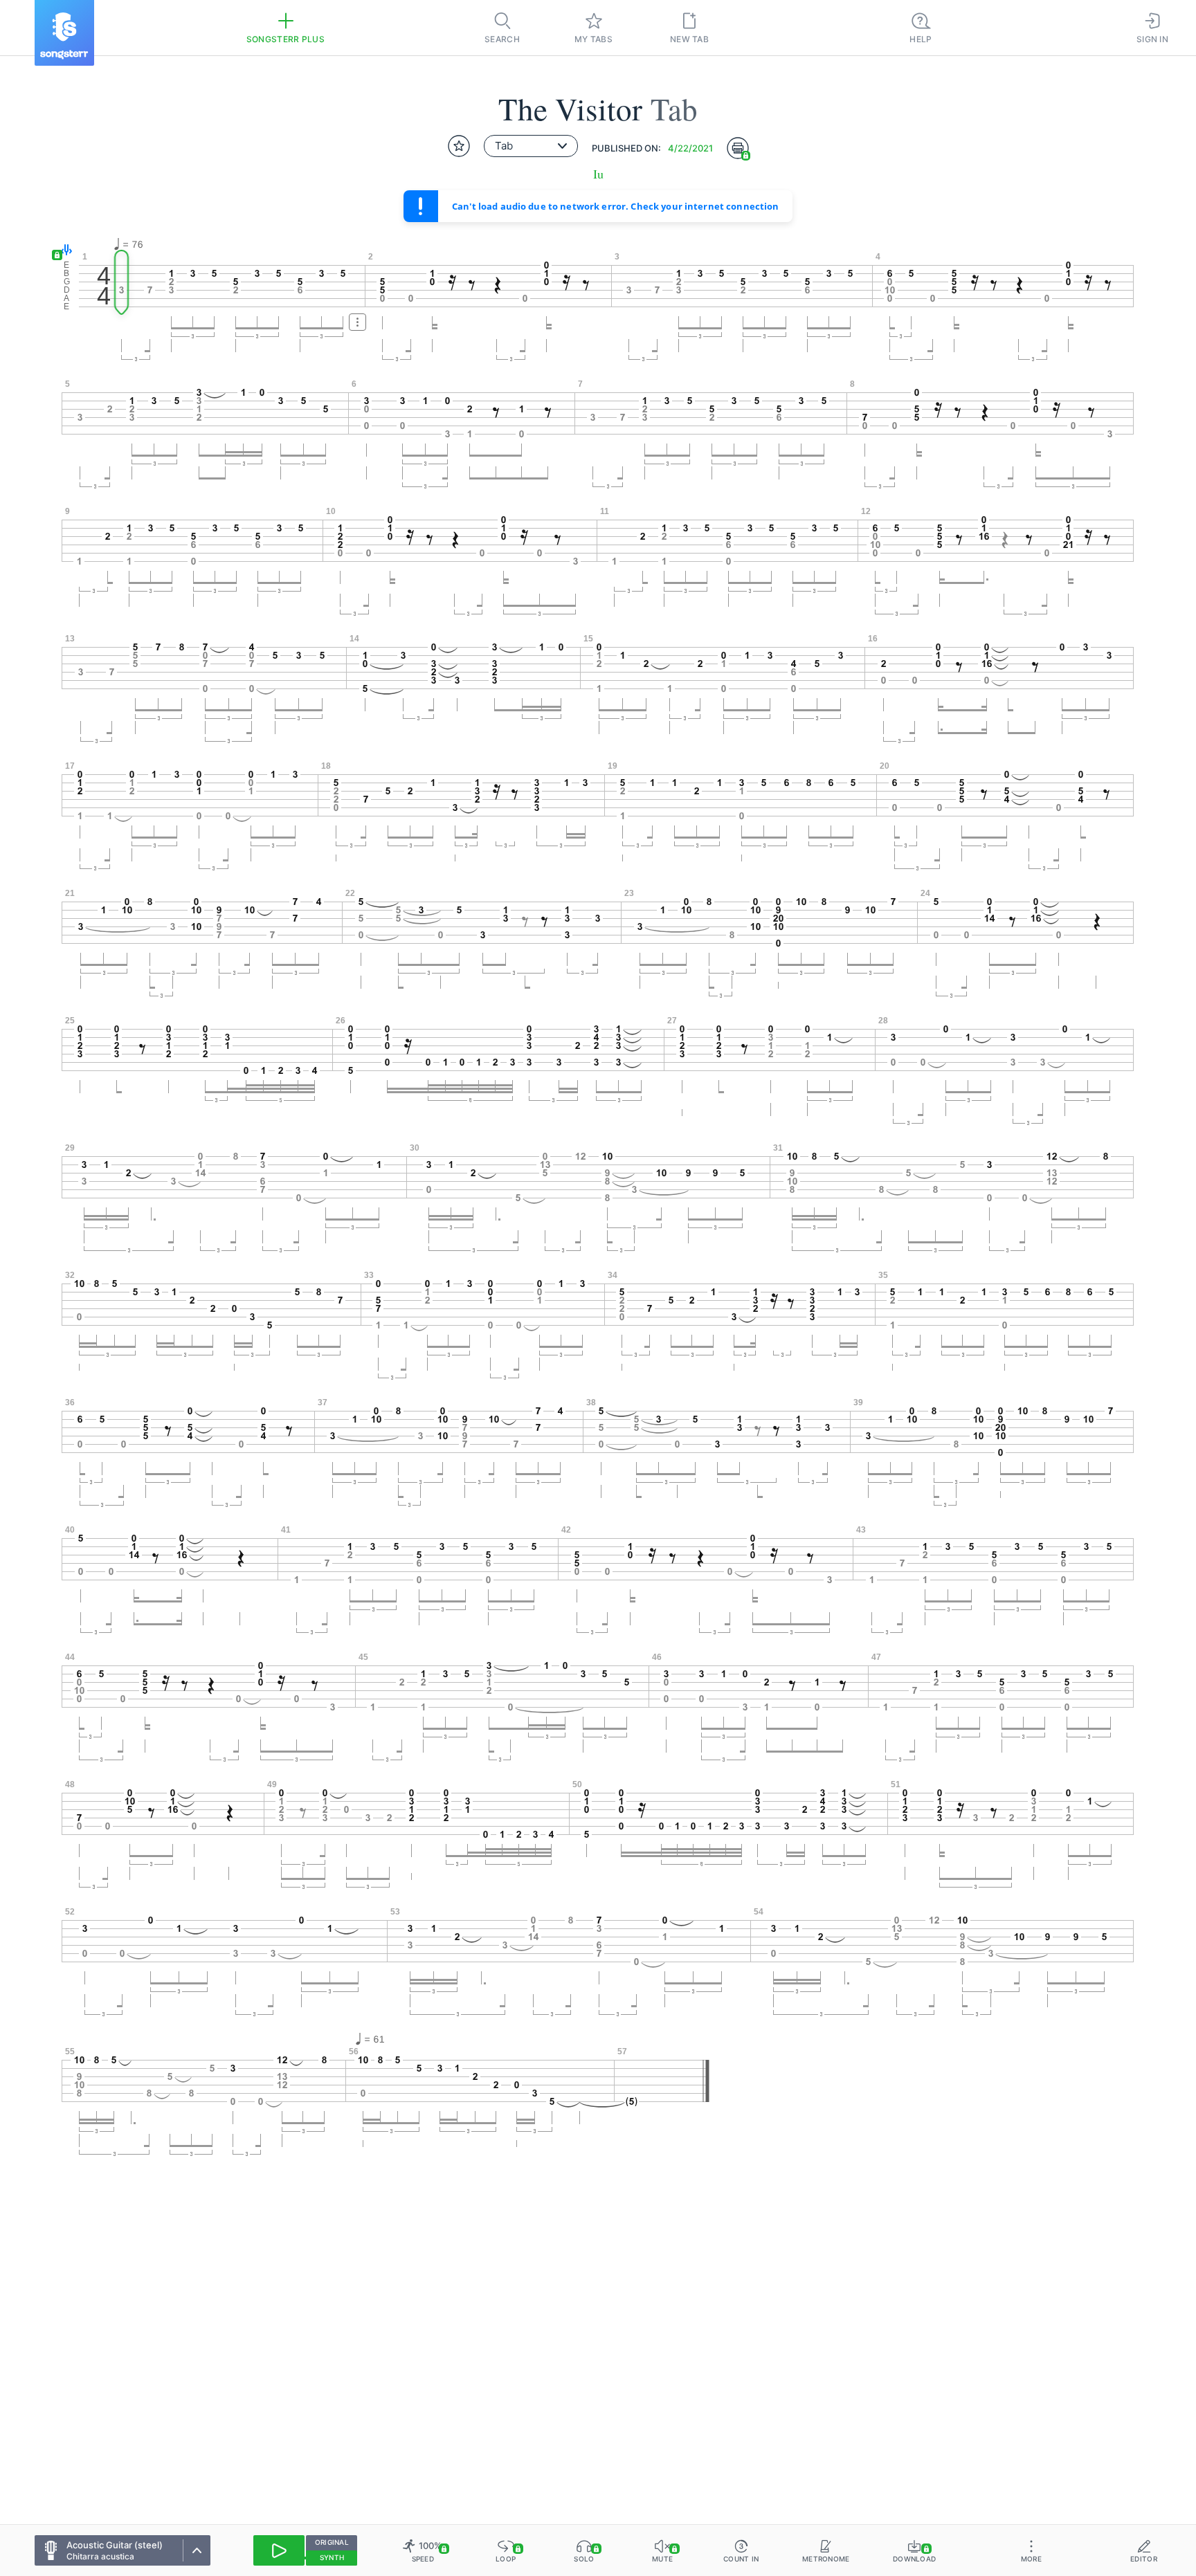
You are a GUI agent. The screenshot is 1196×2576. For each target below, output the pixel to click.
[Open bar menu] (357, 322)
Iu (598, 174)
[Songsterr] (64, 33)
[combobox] (531, 146)
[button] (63, 251)
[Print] (738, 148)
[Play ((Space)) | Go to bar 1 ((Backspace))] (279, 2550)
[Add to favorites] (459, 146)
